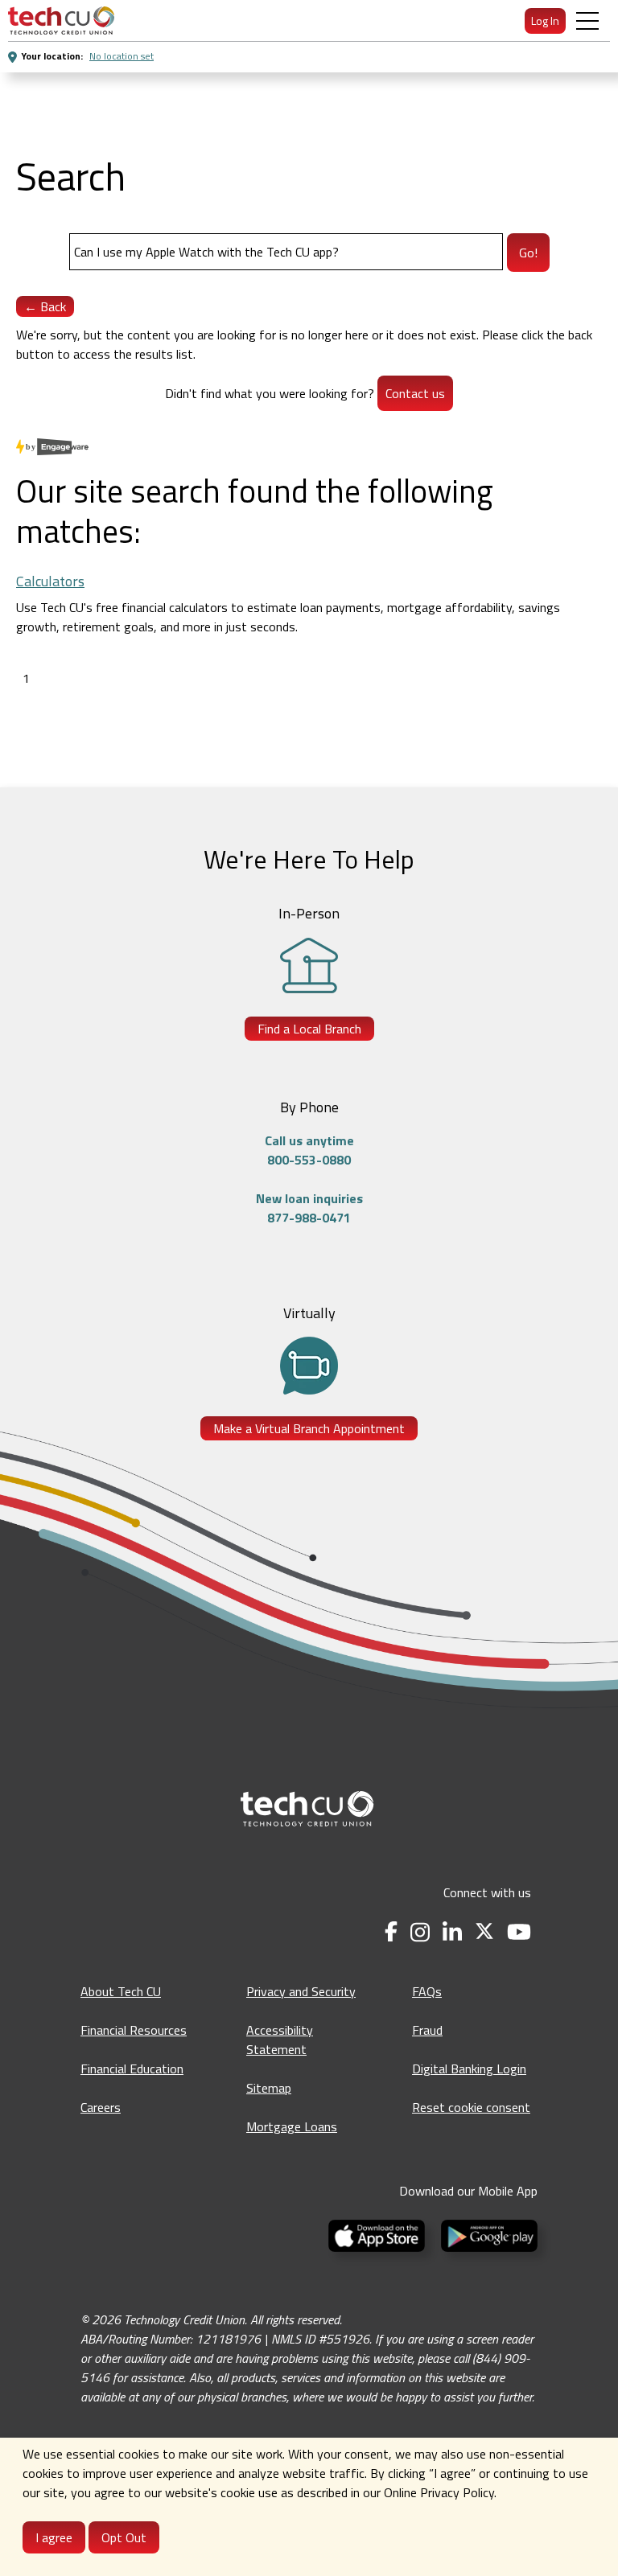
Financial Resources (134, 2030)
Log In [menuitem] (545, 21)
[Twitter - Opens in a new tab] (484, 1932)
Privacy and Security (301, 1991)
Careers (101, 2107)
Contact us (415, 393)
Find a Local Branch (309, 1029)
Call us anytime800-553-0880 (309, 1150)
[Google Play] (486, 2234)
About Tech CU (121, 1991)
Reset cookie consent (471, 2107)
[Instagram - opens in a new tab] (420, 1932)
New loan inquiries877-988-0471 (309, 1208)
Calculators (50, 581)
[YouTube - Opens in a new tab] (519, 1932)
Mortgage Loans (292, 2126)
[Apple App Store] (378, 2234)
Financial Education (132, 2069)
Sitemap (269, 2088)
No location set (122, 56)
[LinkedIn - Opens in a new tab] (452, 1932)
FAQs (427, 1991)
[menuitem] (61, 21)
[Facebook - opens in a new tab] (391, 1932)
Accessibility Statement (280, 2040)
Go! (528, 253)
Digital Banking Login (469, 2069)
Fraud (427, 2030)
